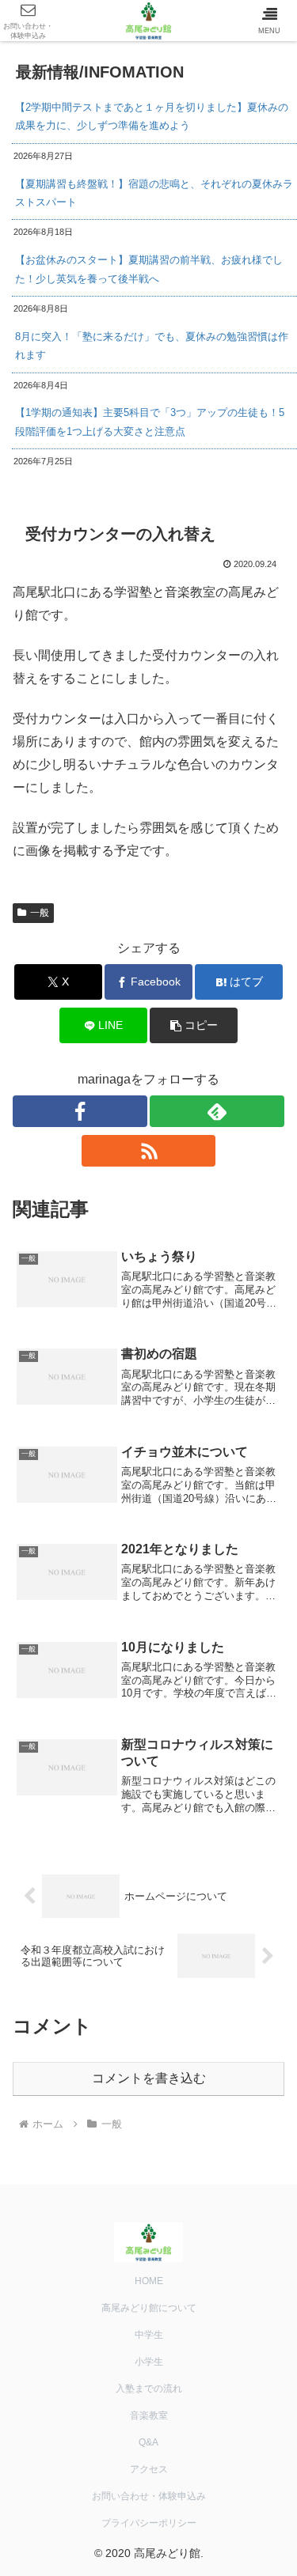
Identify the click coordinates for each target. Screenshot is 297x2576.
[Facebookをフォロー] (80, 1111)
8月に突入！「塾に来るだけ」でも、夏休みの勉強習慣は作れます (152, 346)
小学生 (149, 2362)
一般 (40, 913)
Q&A (148, 2442)
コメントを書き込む (149, 2078)
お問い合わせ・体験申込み (149, 2496)
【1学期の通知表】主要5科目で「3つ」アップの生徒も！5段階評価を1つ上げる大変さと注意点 (150, 422)
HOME (149, 2281)
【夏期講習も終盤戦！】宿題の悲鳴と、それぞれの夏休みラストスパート (154, 193)
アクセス (149, 2469)
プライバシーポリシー (149, 2523)
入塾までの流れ (149, 2389)
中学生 (149, 2335)
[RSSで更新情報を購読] (149, 1151)
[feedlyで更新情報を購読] (217, 1111)
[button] (194, 1025)
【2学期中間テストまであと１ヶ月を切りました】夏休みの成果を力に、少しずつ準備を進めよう (152, 116)
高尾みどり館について (149, 2308)
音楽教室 (149, 2415)
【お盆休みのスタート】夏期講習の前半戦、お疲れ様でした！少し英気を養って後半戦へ (149, 269)
